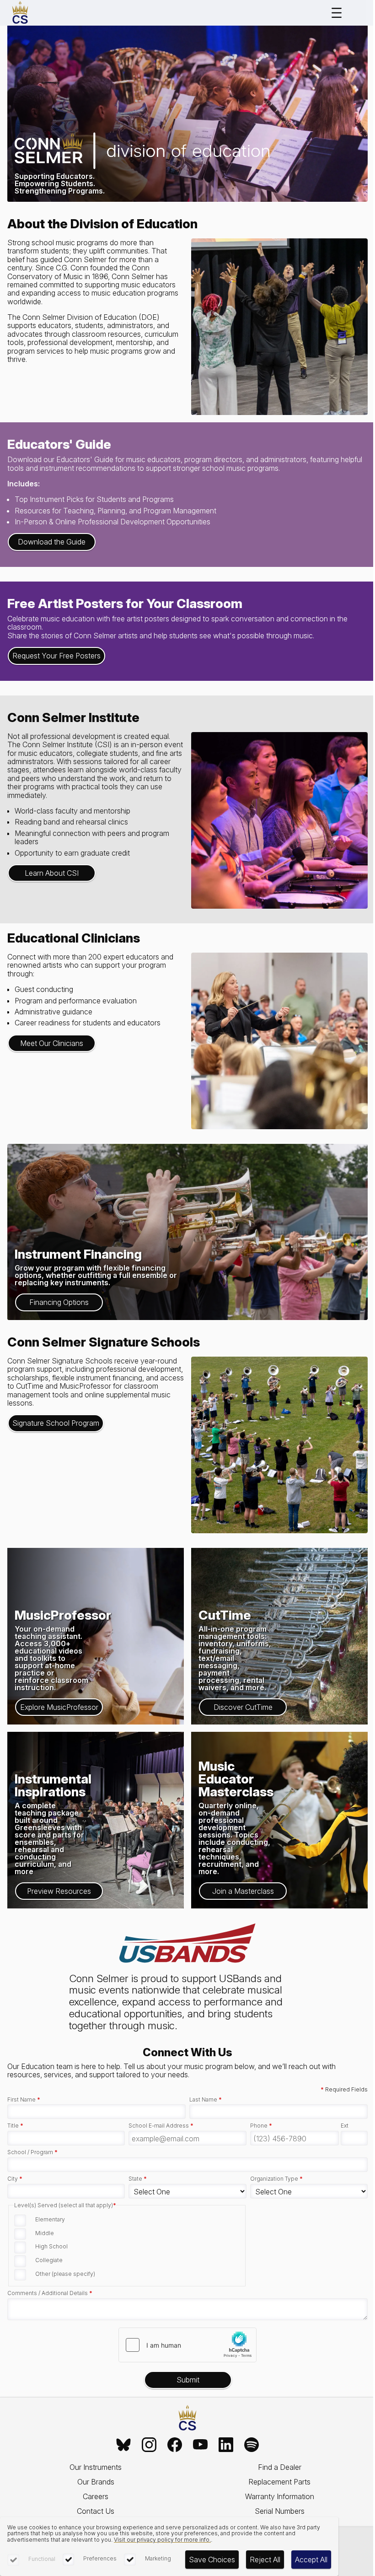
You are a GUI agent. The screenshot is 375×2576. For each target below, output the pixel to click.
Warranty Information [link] (280, 2496)
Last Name (206, 2100)
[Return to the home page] (187, 2418)
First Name (24, 2100)
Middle (45, 2233)
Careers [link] (96, 2496)
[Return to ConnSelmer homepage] (20, 13)
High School (51, 2246)
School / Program (32, 2152)
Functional (42, 2559)
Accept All (311, 2560)
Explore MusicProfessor (59, 1707)
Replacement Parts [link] (279, 2482)
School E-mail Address (161, 2126)
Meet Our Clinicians (52, 1043)
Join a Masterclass (243, 1891)
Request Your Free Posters (56, 656)
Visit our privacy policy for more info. (162, 2540)
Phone (261, 2126)
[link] (123, 2445)
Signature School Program (56, 1423)
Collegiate (49, 2260)
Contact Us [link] (96, 2511)
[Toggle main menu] (337, 13)
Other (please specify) (65, 2274)
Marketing (158, 2558)
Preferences (100, 2558)
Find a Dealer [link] (280, 2467)
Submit (188, 2380)
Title (15, 2126)
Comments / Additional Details (50, 2293)
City (15, 2179)
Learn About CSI (52, 873)
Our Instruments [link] (96, 2467)
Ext (345, 2126)
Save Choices (212, 2560)
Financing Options (59, 1302)
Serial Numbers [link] (280, 2511)
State (138, 2179)
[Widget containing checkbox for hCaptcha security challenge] (187, 2345)
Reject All (265, 2560)
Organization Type (276, 2179)
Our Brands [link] (96, 2482)
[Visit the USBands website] (187, 1944)
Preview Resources (59, 1891)
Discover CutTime (243, 1707)
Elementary (50, 2219)
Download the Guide (52, 542)
